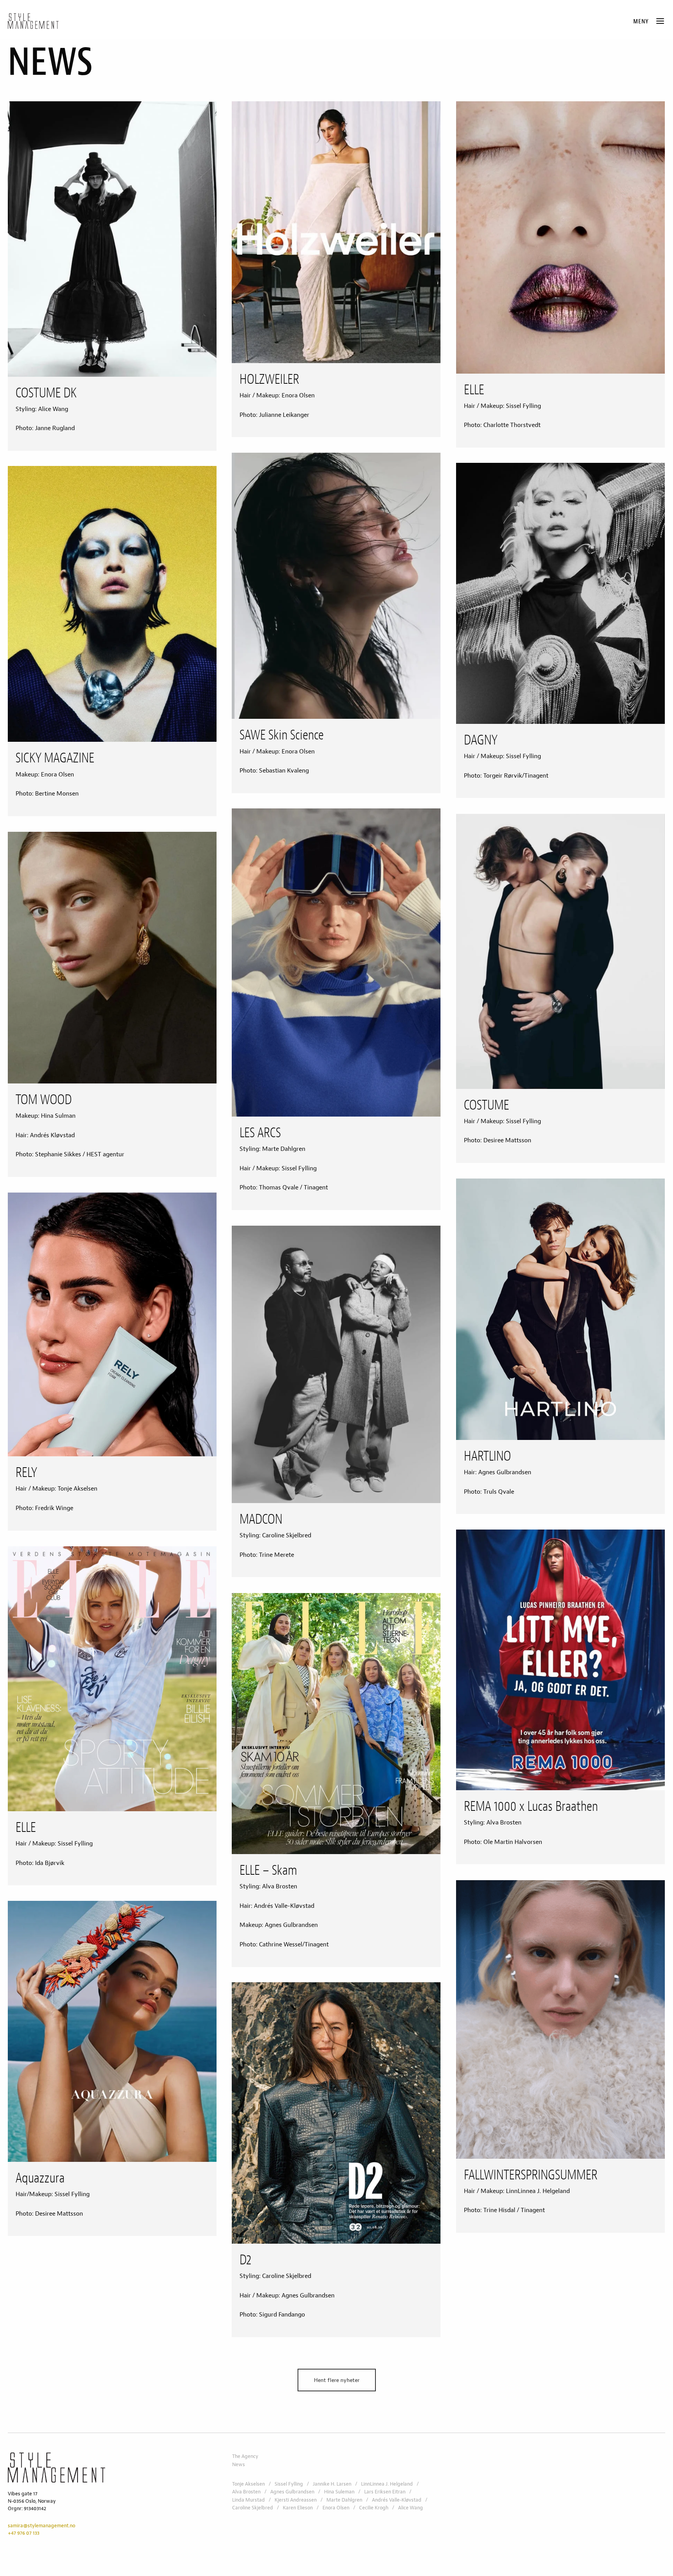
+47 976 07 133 (24, 2533)
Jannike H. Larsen (332, 2484)
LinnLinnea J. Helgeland (387, 2484)
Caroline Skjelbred (253, 2508)
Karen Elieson (298, 2508)
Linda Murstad (248, 2500)
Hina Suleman (339, 2492)
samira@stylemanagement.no (41, 2526)
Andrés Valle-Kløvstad (397, 2500)
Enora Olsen (336, 2508)
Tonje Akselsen (248, 2484)
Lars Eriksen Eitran (385, 2492)
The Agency (245, 2456)
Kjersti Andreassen (296, 2500)
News (239, 2465)
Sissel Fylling (289, 2484)
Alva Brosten (246, 2492)
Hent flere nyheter (337, 2380)
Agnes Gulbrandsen (292, 2492)
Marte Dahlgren (344, 2500)
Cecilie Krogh (374, 2508)
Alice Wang (410, 2508)
